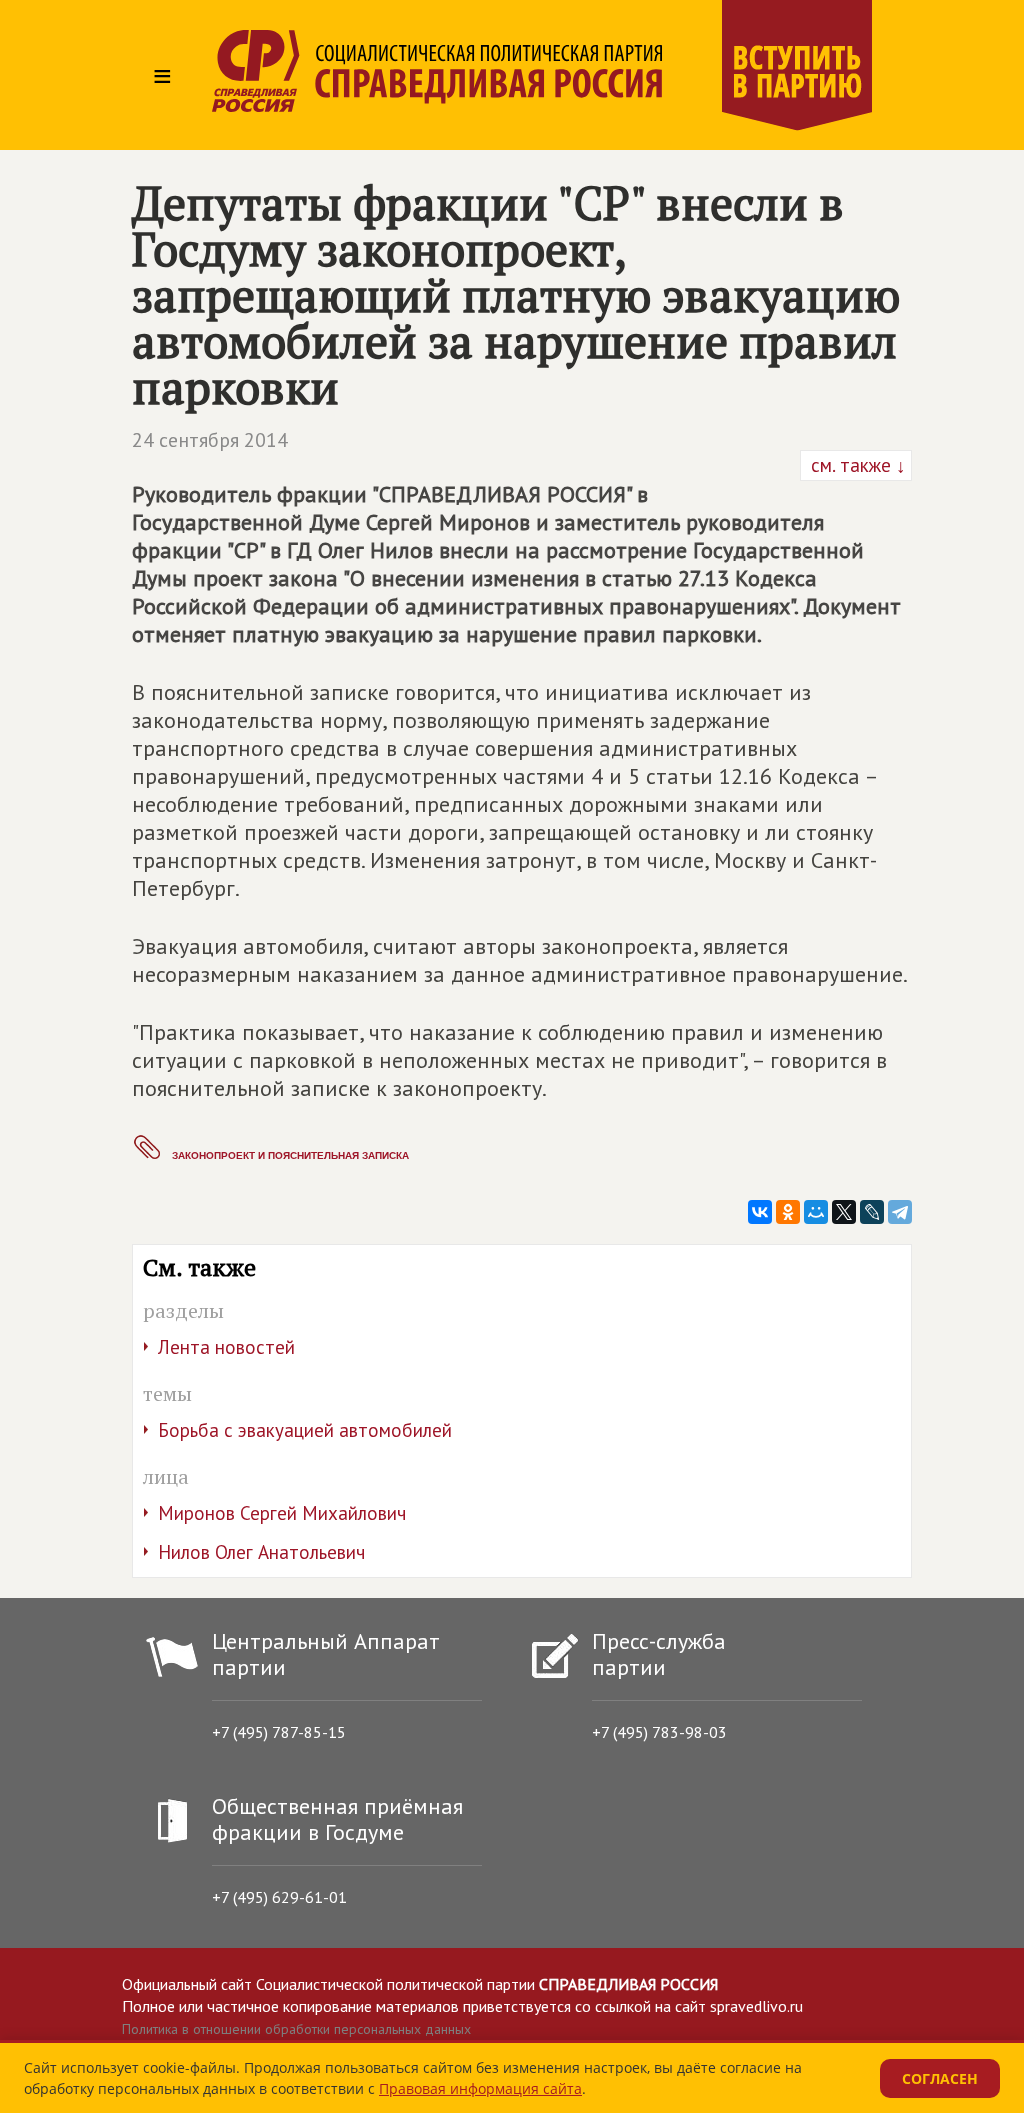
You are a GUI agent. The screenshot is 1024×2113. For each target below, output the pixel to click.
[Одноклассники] (788, 1212)
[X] (844, 1212)
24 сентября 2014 (210, 440)
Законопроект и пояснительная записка (290, 1155)
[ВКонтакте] (760, 1212)
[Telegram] (900, 1212)
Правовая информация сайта (480, 2088)
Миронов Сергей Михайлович (282, 1513)
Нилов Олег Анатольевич (261, 1552)
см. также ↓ (856, 465)
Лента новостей (226, 1347)
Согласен (940, 2078)
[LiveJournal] (872, 1212)
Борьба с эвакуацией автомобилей (305, 1430)
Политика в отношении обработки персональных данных (296, 2029)
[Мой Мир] (816, 1212)
